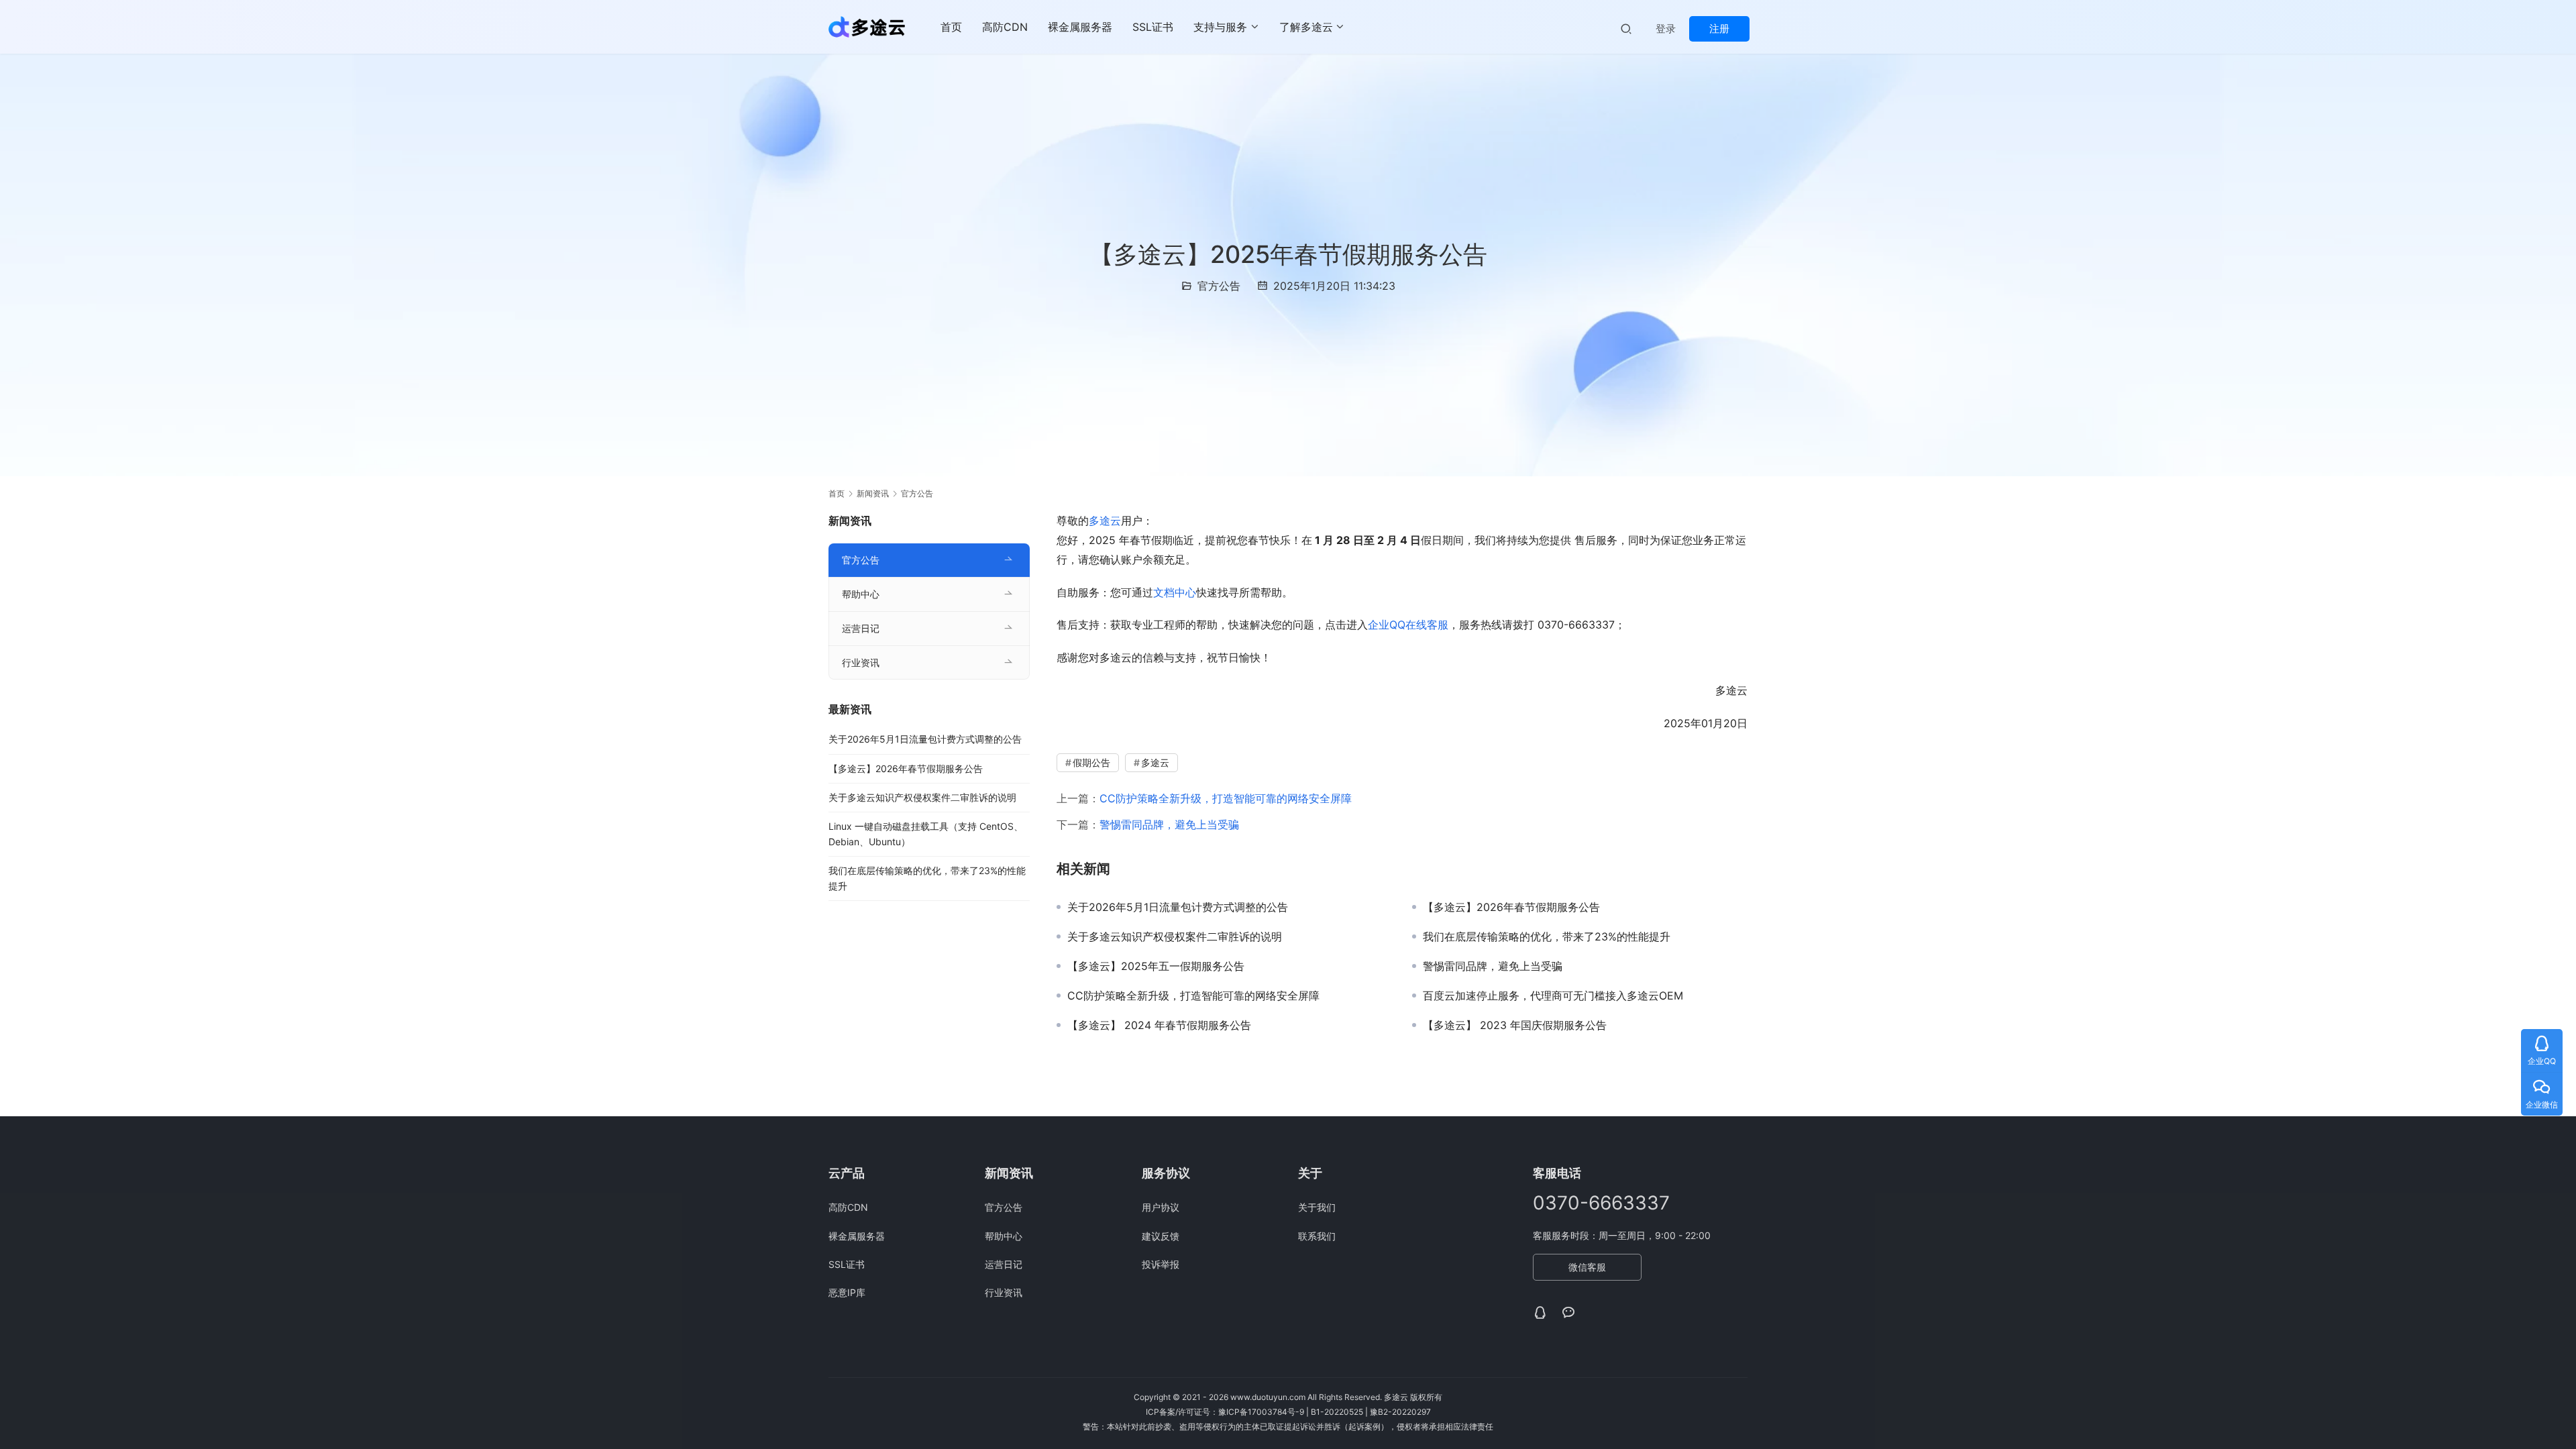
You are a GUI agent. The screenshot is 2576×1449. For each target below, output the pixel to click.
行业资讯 (861, 662)
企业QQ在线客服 (1408, 625)
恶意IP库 (847, 1292)
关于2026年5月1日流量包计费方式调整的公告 (1178, 907)
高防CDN (1005, 27)
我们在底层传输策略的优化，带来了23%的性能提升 (1547, 936)
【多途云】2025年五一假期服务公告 (1156, 966)
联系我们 (1317, 1236)
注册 (1719, 29)
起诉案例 (1364, 1427)
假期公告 (1091, 762)
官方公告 (1219, 286)
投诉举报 (1161, 1264)
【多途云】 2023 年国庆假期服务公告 (1515, 1025)
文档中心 (1175, 592)
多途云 (1105, 521)
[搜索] (1626, 29)
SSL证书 (1153, 27)
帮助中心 (861, 594)
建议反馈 (1161, 1236)
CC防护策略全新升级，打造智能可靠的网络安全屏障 (1226, 798)
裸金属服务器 (1080, 27)
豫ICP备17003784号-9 (1261, 1412)
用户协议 (1161, 1207)
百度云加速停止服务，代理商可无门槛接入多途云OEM (1553, 996)
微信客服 (1587, 1267)
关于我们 (1317, 1207)
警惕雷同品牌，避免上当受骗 (1169, 824)
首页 (951, 27)
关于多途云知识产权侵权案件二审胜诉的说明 (1175, 936)
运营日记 (861, 628)
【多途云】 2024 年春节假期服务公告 (1159, 1025)
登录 (1666, 29)
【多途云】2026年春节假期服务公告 (1511, 907)
